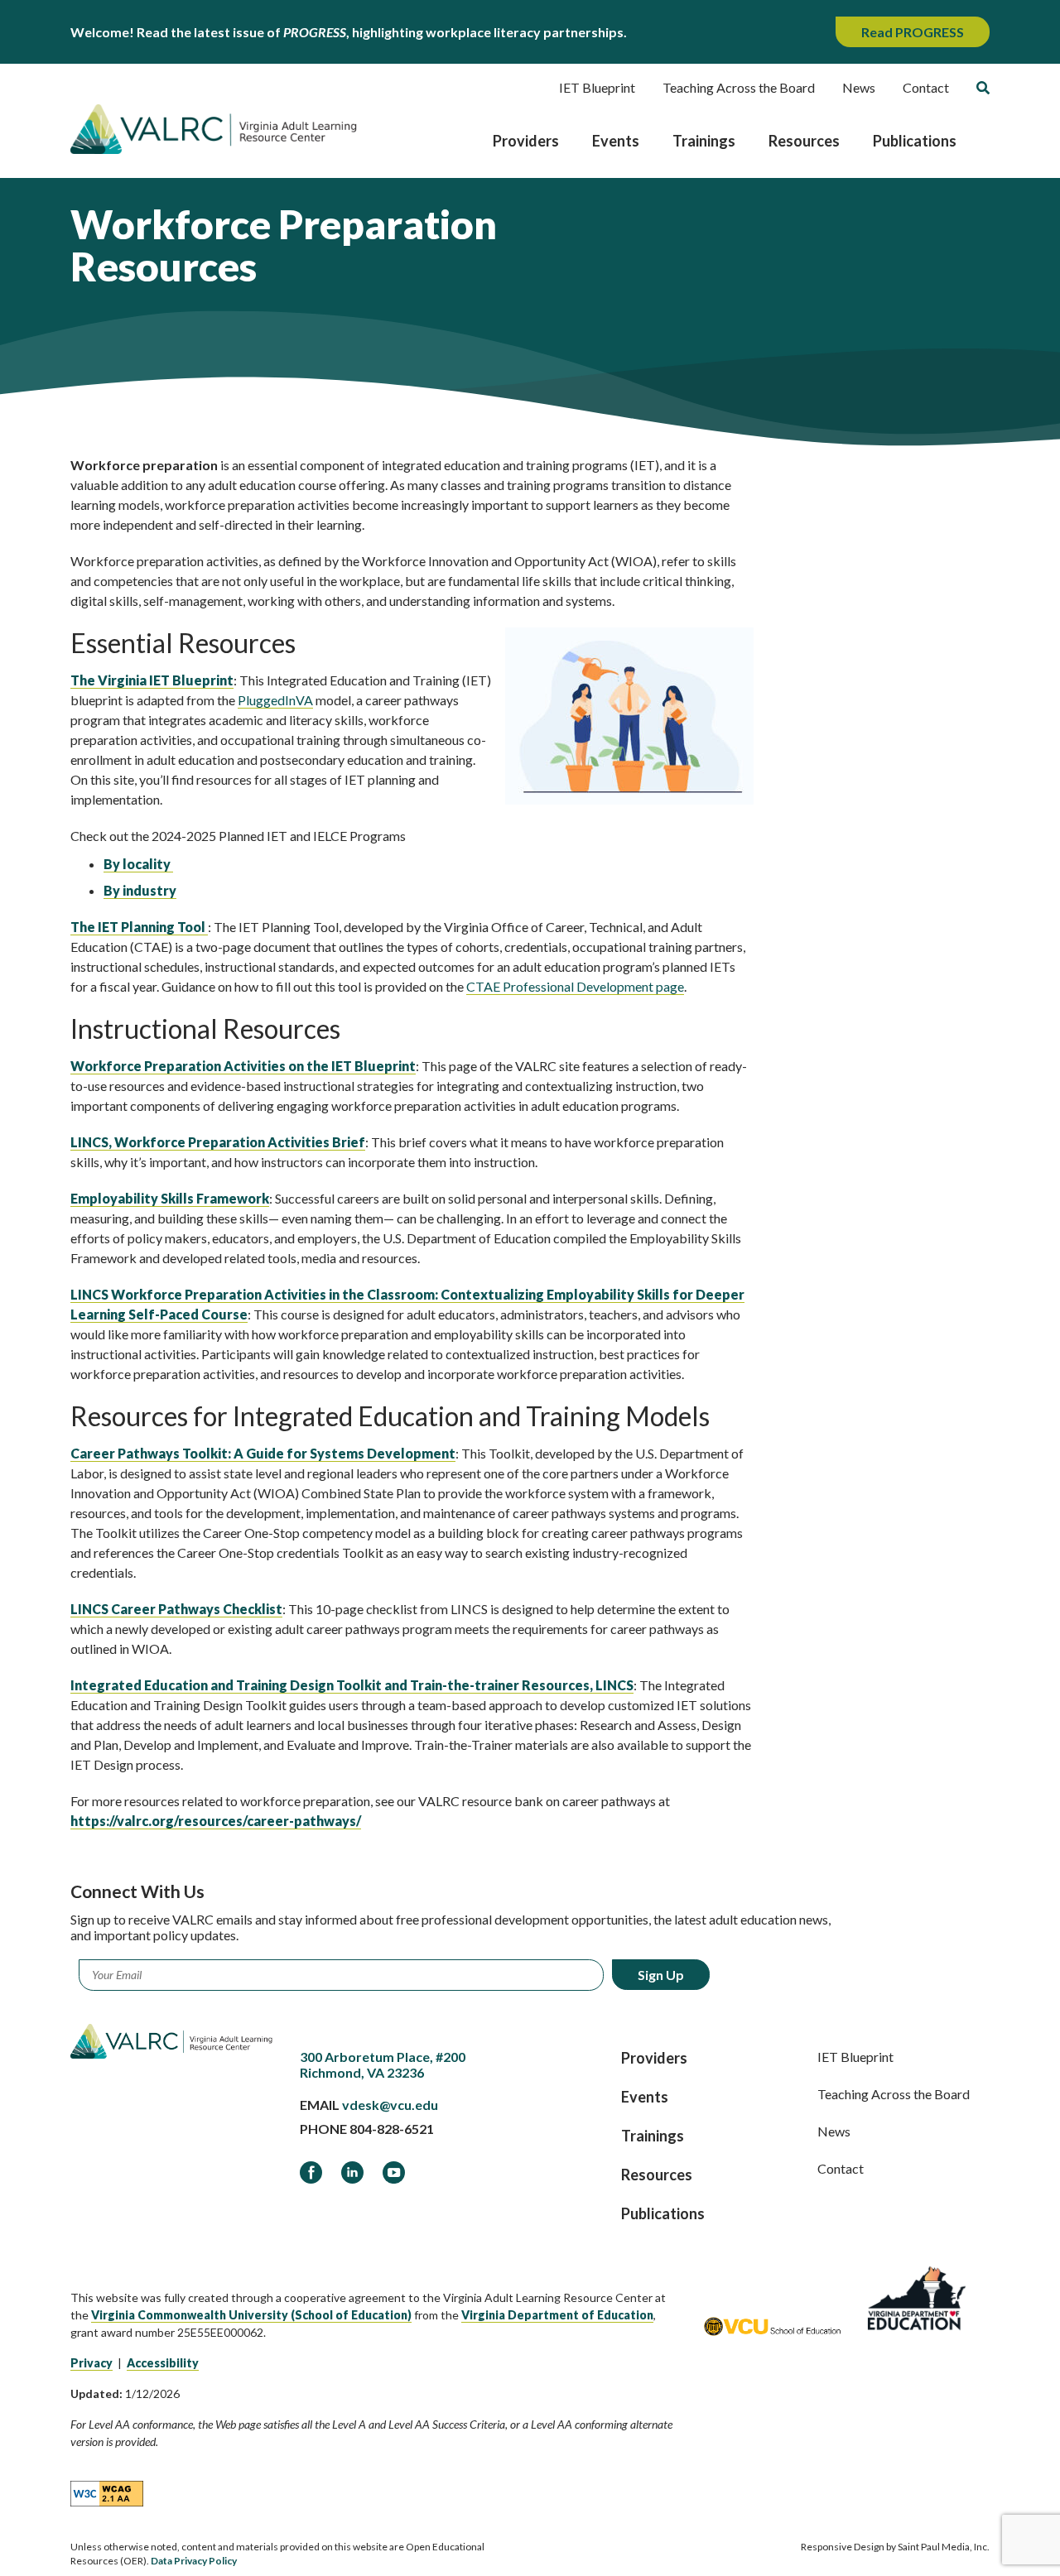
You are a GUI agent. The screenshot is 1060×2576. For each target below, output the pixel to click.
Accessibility (163, 2363)
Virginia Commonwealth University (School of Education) (251, 2315)
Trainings (704, 141)
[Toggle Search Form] (983, 88)
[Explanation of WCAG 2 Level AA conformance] (107, 2493)
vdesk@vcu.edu (390, 2105)
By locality (138, 864)
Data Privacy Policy (194, 2561)
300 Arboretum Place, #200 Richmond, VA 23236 (383, 2064)
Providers (526, 141)
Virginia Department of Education (557, 2315)
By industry (140, 890)
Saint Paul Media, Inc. (944, 2547)
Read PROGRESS (913, 32)
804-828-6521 (392, 2129)
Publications (915, 141)
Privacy (92, 2363)
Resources (804, 141)
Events (616, 141)
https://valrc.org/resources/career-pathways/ (216, 1821)
